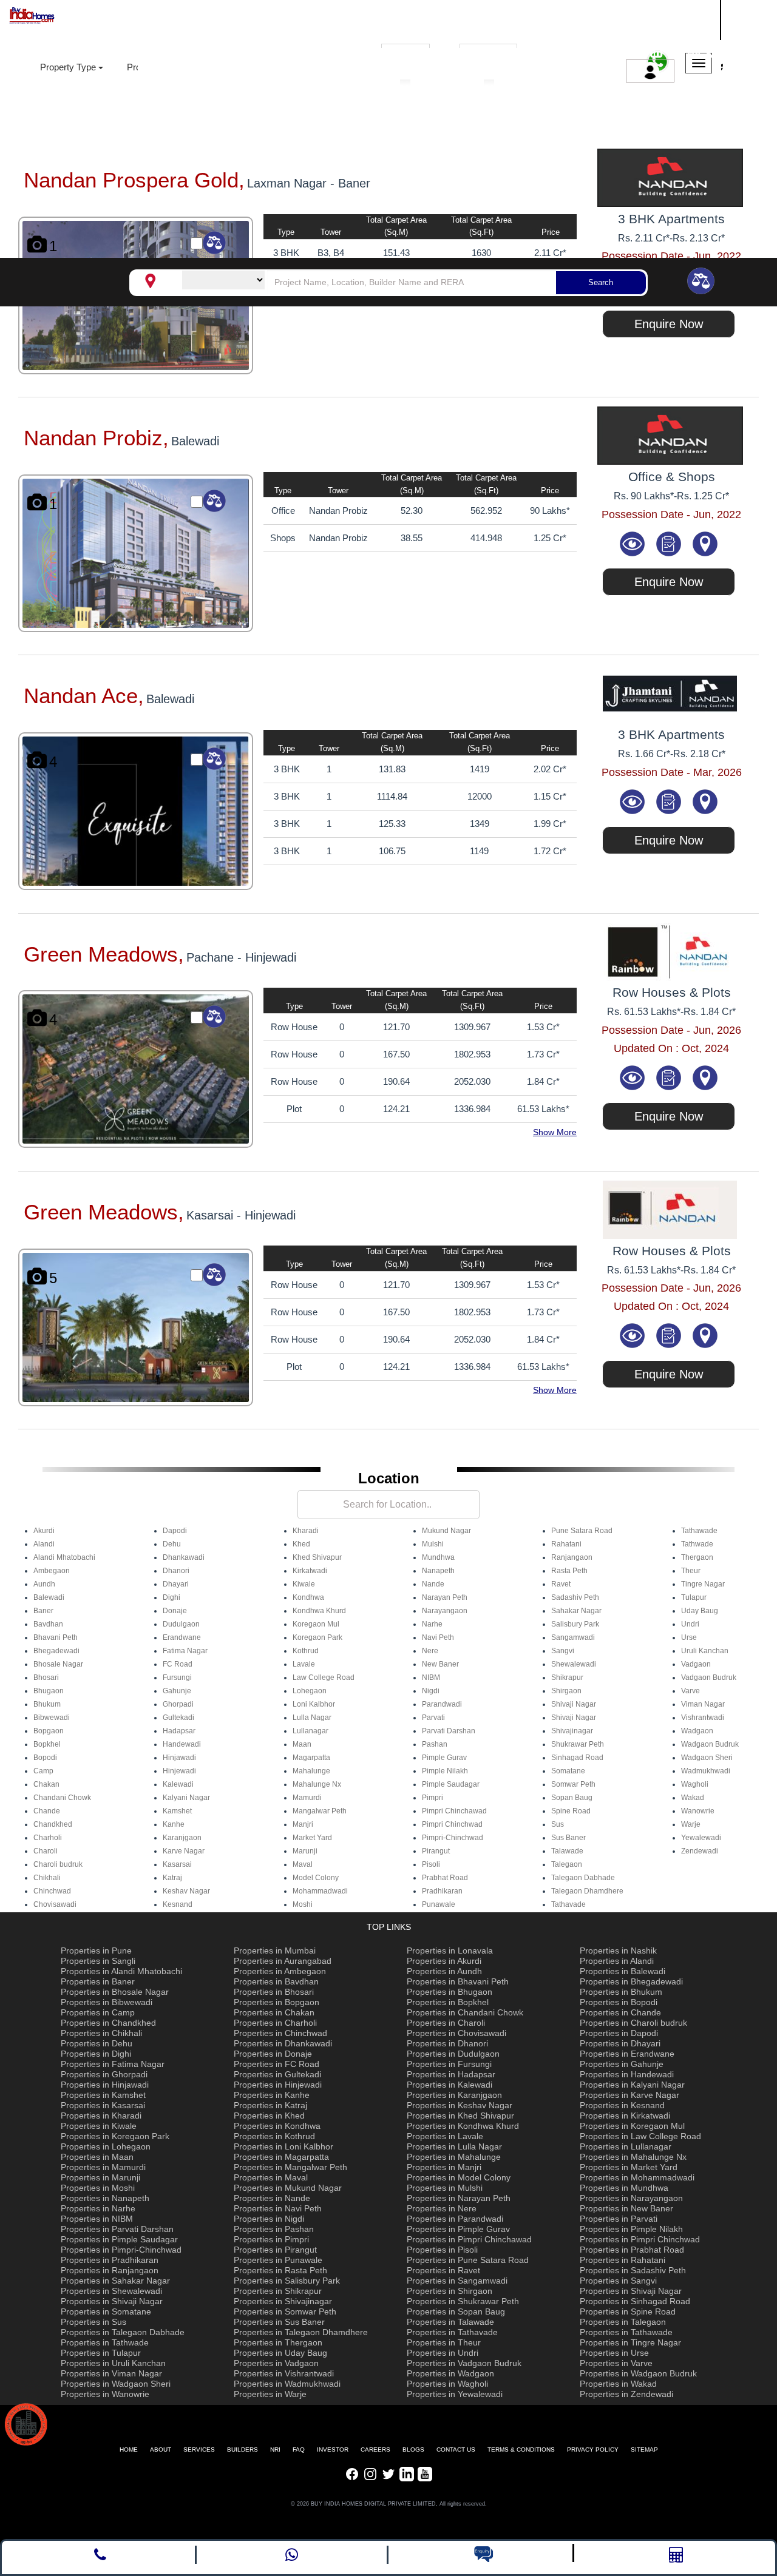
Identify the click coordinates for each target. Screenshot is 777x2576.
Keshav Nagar (186, 1891)
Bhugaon (49, 1691)
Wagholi (695, 1784)
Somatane (568, 1771)
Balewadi (49, 1597)
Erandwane (182, 1637)
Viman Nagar (703, 1704)
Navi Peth (438, 1637)
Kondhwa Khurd (319, 1611)
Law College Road (324, 1677)
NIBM (431, 1677)
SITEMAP (644, 2450)
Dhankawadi (184, 1557)
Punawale (439, 1904)
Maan (302, 1744)
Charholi (48, 1838)
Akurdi (44, 1531)
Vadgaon (696, 1664)
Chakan (46, 1784)
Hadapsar (179, 1731)
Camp (43, 1771)
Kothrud (306, 1651)
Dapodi (175, 1531)
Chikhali (47, 1878)
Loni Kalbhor (314, 1704)
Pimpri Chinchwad (452, 1824)
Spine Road (571, 1811)
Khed (301, 1544)
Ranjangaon (572, 1557)
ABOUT (161, 2450)
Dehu (172, 1544)
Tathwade (697, 1544)
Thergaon (697, 1557)
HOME (129, 2450)
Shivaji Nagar (574, 1704)
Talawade (567, 1851)
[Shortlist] (670, 543)
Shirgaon (566, 1691)
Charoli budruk (58, 1864)
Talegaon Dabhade (583, 1878)
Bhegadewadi (56, 1651)
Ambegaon (52, 1571)
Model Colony (316, 1878)
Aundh (44, 1584)
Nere (430, 1651)
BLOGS (413, 2450)
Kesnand (178, 1904)
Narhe (432, 1624)
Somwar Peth (573, 1784)
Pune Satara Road (582, 1531)
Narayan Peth (445, 1597)
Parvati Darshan (449, 1731)
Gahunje (177, 1691)
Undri (690, 1624)
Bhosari (46, 1677)
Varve (690, 1691)
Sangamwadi (573, 1637)
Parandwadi (442, 1704)
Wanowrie (698, 1811)
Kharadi (306, 1531)
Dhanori (176, 1571)
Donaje (175, 1611)
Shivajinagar (572, 1731)
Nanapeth (438, 1571)
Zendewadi (700, 1851)
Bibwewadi (52, 1718)
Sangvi (563, 1651)
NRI (275, 2450)
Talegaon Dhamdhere (587, 1891)
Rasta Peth (569, 1571)
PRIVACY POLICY (593, 2450)
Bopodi (45, 1758)
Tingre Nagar (703, 1584)
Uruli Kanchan (705, 1651)
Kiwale (304, 1584)
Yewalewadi (701, 1838)
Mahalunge (311, 1771)
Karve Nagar (184, 1851)
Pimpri (433, 1798)
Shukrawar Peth (578, 1744)
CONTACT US (456, 2450)
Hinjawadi (179, 1758)
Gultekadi (178, 1718)
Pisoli (431, 1864)
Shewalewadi (574, 1664)
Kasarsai (177, 1864)
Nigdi (431, 1691)
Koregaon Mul (316, 1624)
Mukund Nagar (446, 1531)
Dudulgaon (181, 1624)
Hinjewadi (179, 1771)
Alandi (44, 1544)
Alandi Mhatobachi (64, 1557)
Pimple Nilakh (445, 1771)
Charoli (46, 1851)
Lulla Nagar (312, 1718)
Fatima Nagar (185, 1651)
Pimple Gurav (444, 1758)
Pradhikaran (442, 1891)
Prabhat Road (445, 1878)
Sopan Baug (572, 1798)
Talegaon (567, 1864)
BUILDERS (243, 2450)
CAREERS (375, 2450)
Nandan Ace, (84, 696)
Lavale (304, 1664)
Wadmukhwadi (706, 1771)
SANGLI (653, 18)
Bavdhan (48, 1624)
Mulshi (433, 1544)
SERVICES (199, 2450)
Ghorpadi (178, 1704)
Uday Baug (700, 1611)
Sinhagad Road (577, 1758)
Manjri (303, 1824)
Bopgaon (49, 1731)
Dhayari (176, 1584)
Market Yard (312, 1838)
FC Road (178, 1664)
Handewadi (182, 1744)
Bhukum (47, 1704)
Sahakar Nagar (576, 1611)
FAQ (299, 2450)
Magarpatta (311, 1758)
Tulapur (694, 1597)
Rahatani (566, 1544)
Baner (43, 1611)
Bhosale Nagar (58, 1664)
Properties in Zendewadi (626, 2394)
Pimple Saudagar (451, 1784)
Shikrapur (567, 1677)
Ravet (561, 1584)
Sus (558, 1824)
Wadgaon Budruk (710, 1744)
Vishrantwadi (703, 1718)
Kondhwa (308, 1597)
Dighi (171, 1597)
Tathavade (568, 1904)
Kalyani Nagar (186, 1798)
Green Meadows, (104, 954)
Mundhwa (438, 1557)
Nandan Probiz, (96, 438)
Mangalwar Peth (320, 1811)
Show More (555, 1132)
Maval (303, 1864)
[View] (634, 543)
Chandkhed (53, 1824)
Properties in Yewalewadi (455, 2394)
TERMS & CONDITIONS (521, 2450)
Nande (433, 1584)
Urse (689, 1637)
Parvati (433, 1718)
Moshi (303, 1904)
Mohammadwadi (320, 1891)
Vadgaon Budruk (709, 1677)
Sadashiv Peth (575, 1597)
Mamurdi (307, 1798)
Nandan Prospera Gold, (134, 180)
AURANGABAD (670, 32)
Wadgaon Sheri (707, 1758)
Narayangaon (445, 1611)
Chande (47, 1811)
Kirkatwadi (310, 1571)
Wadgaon (697, 1731)
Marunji (305, 1851)
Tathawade (699, 1531)
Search (601, 282)
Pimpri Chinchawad (454, 1811)
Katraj (172, 1878)
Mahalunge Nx (317, 1784)
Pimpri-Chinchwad (453, 1838)
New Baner (440, 1664)
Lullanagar (310, 1731)
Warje (691, 1824)
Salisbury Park (575, 1624)
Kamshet (177, 1811)
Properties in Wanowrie (105, 2394)
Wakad (693, 1798)
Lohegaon (310, 1691)
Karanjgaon (182, 1838)
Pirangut (436, 1851)
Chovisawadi (55, 1904)
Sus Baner (568, 1838)
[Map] (705, 543)
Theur (691, 1571)
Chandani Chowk (62, 1798)
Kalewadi (178, 1784)
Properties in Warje (270, 2394)
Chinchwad (52, 1891)
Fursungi (177, 1677)
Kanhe (174, 1824)
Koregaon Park (317, 1637)
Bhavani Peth (56, 1637)
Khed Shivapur (317, 1557)
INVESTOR (333, 2450)
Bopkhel (47, 1744)
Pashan (435, 1744)
